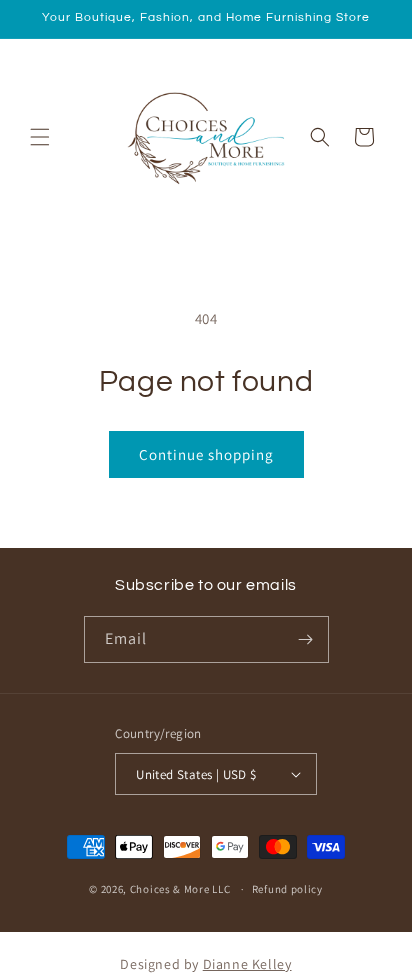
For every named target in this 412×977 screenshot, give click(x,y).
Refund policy (287, 889)
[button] (40, 137)
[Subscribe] (306, 639)
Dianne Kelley (247, 964)
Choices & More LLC (180, 889)
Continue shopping (206, 454)
